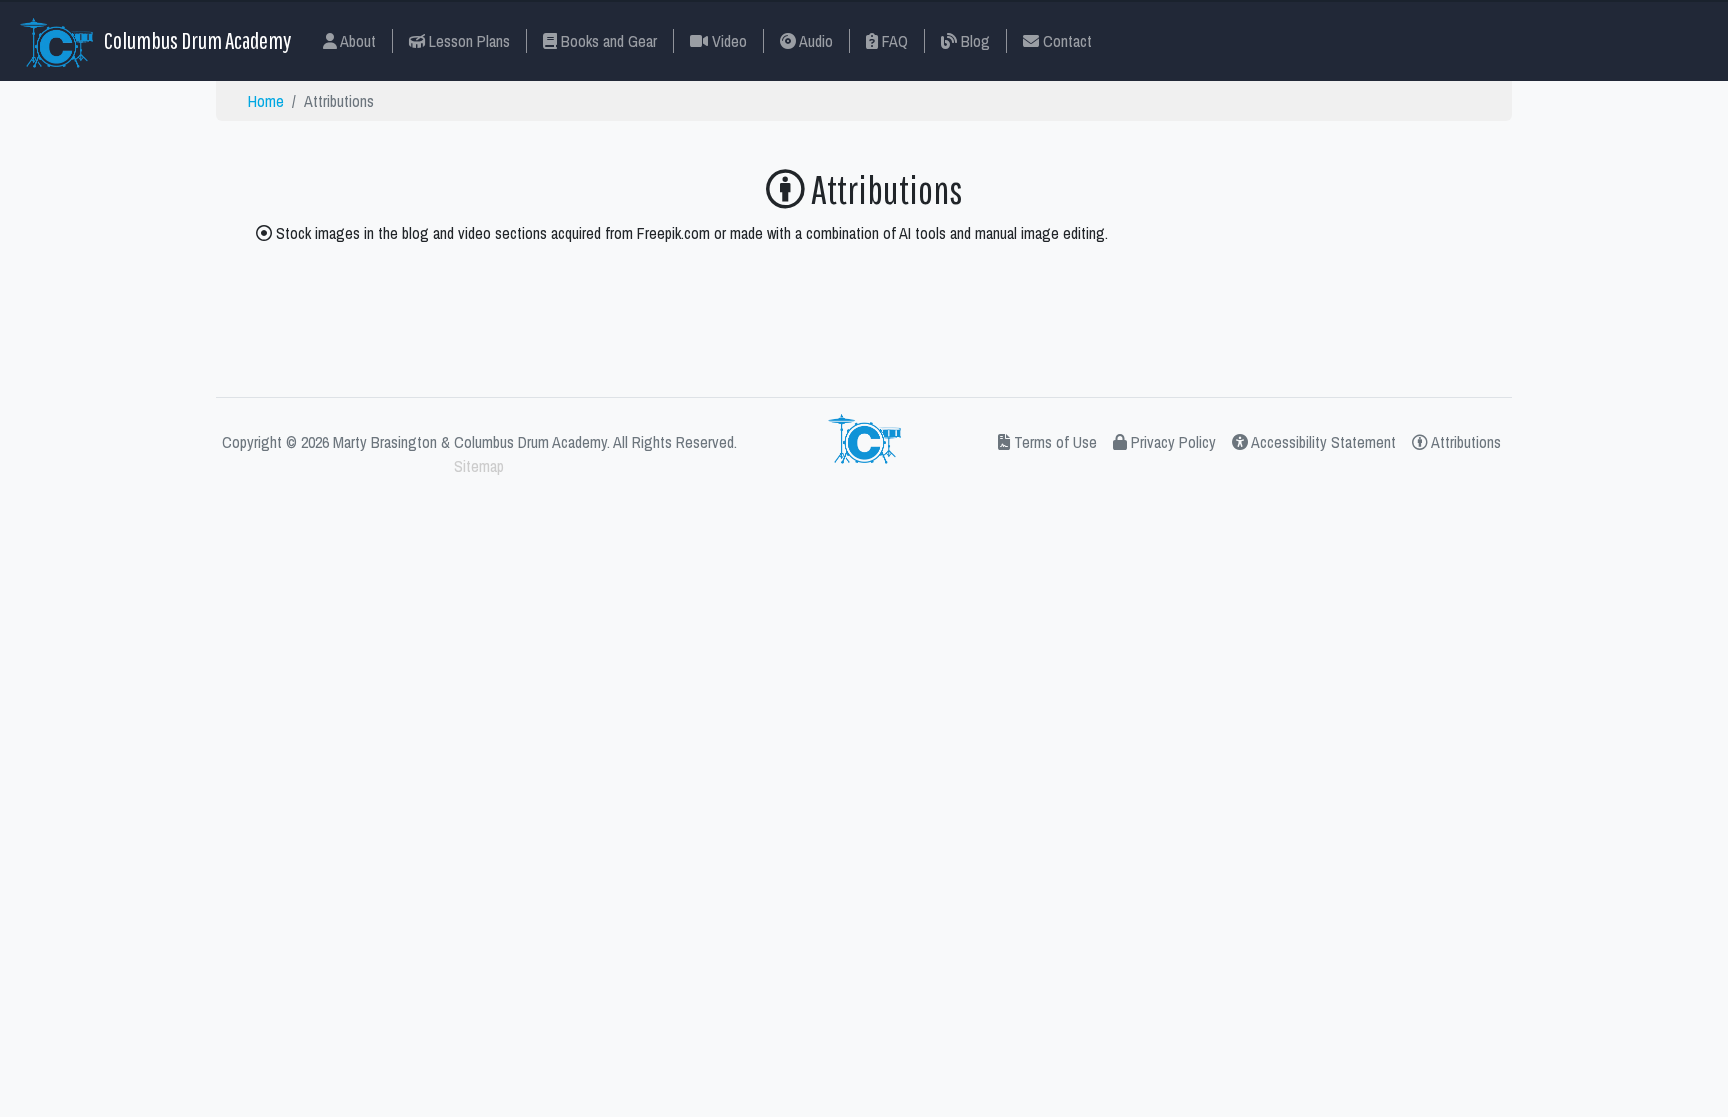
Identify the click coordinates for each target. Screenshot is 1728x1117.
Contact (1065, 41)
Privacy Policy (1171, 442)
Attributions (1464, 442)
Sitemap (479, 466)
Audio (814, 41)
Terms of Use (1053, 442)
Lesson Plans (467, 41)
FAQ (893, 41)
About (356, 41)
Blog (973, 41)
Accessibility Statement (1322, 442)
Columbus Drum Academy (196, 40)
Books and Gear (607, 41)
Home (266, 101)
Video (727, 41)
